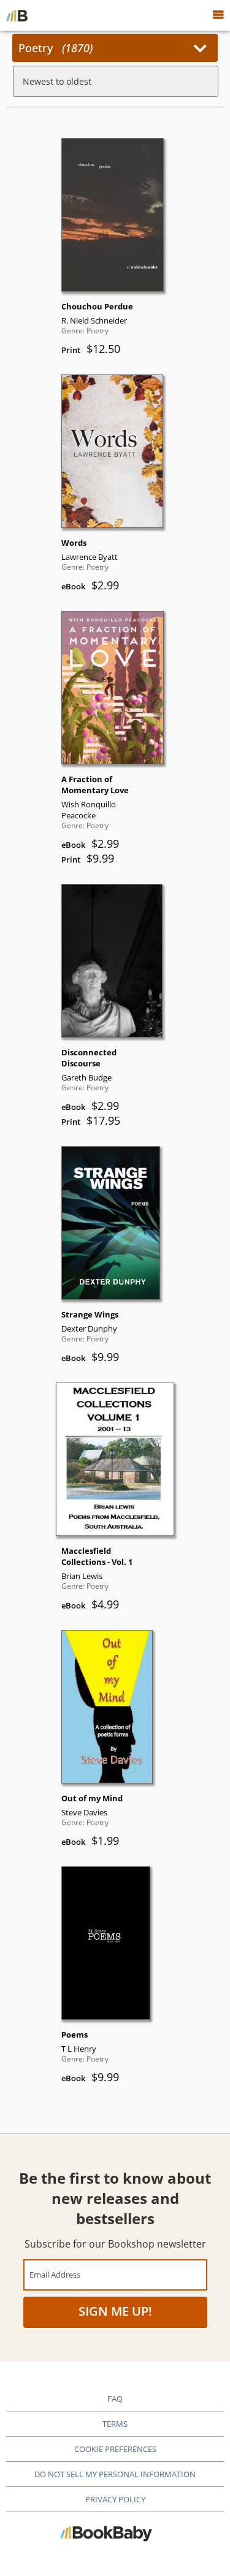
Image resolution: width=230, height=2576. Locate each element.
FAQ (115, 2399)
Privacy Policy (115, 2499)
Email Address (55, 2274)
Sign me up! (115, 2311)
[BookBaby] (17, 15)
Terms (115, 2424)
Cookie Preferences (115, 2449)
